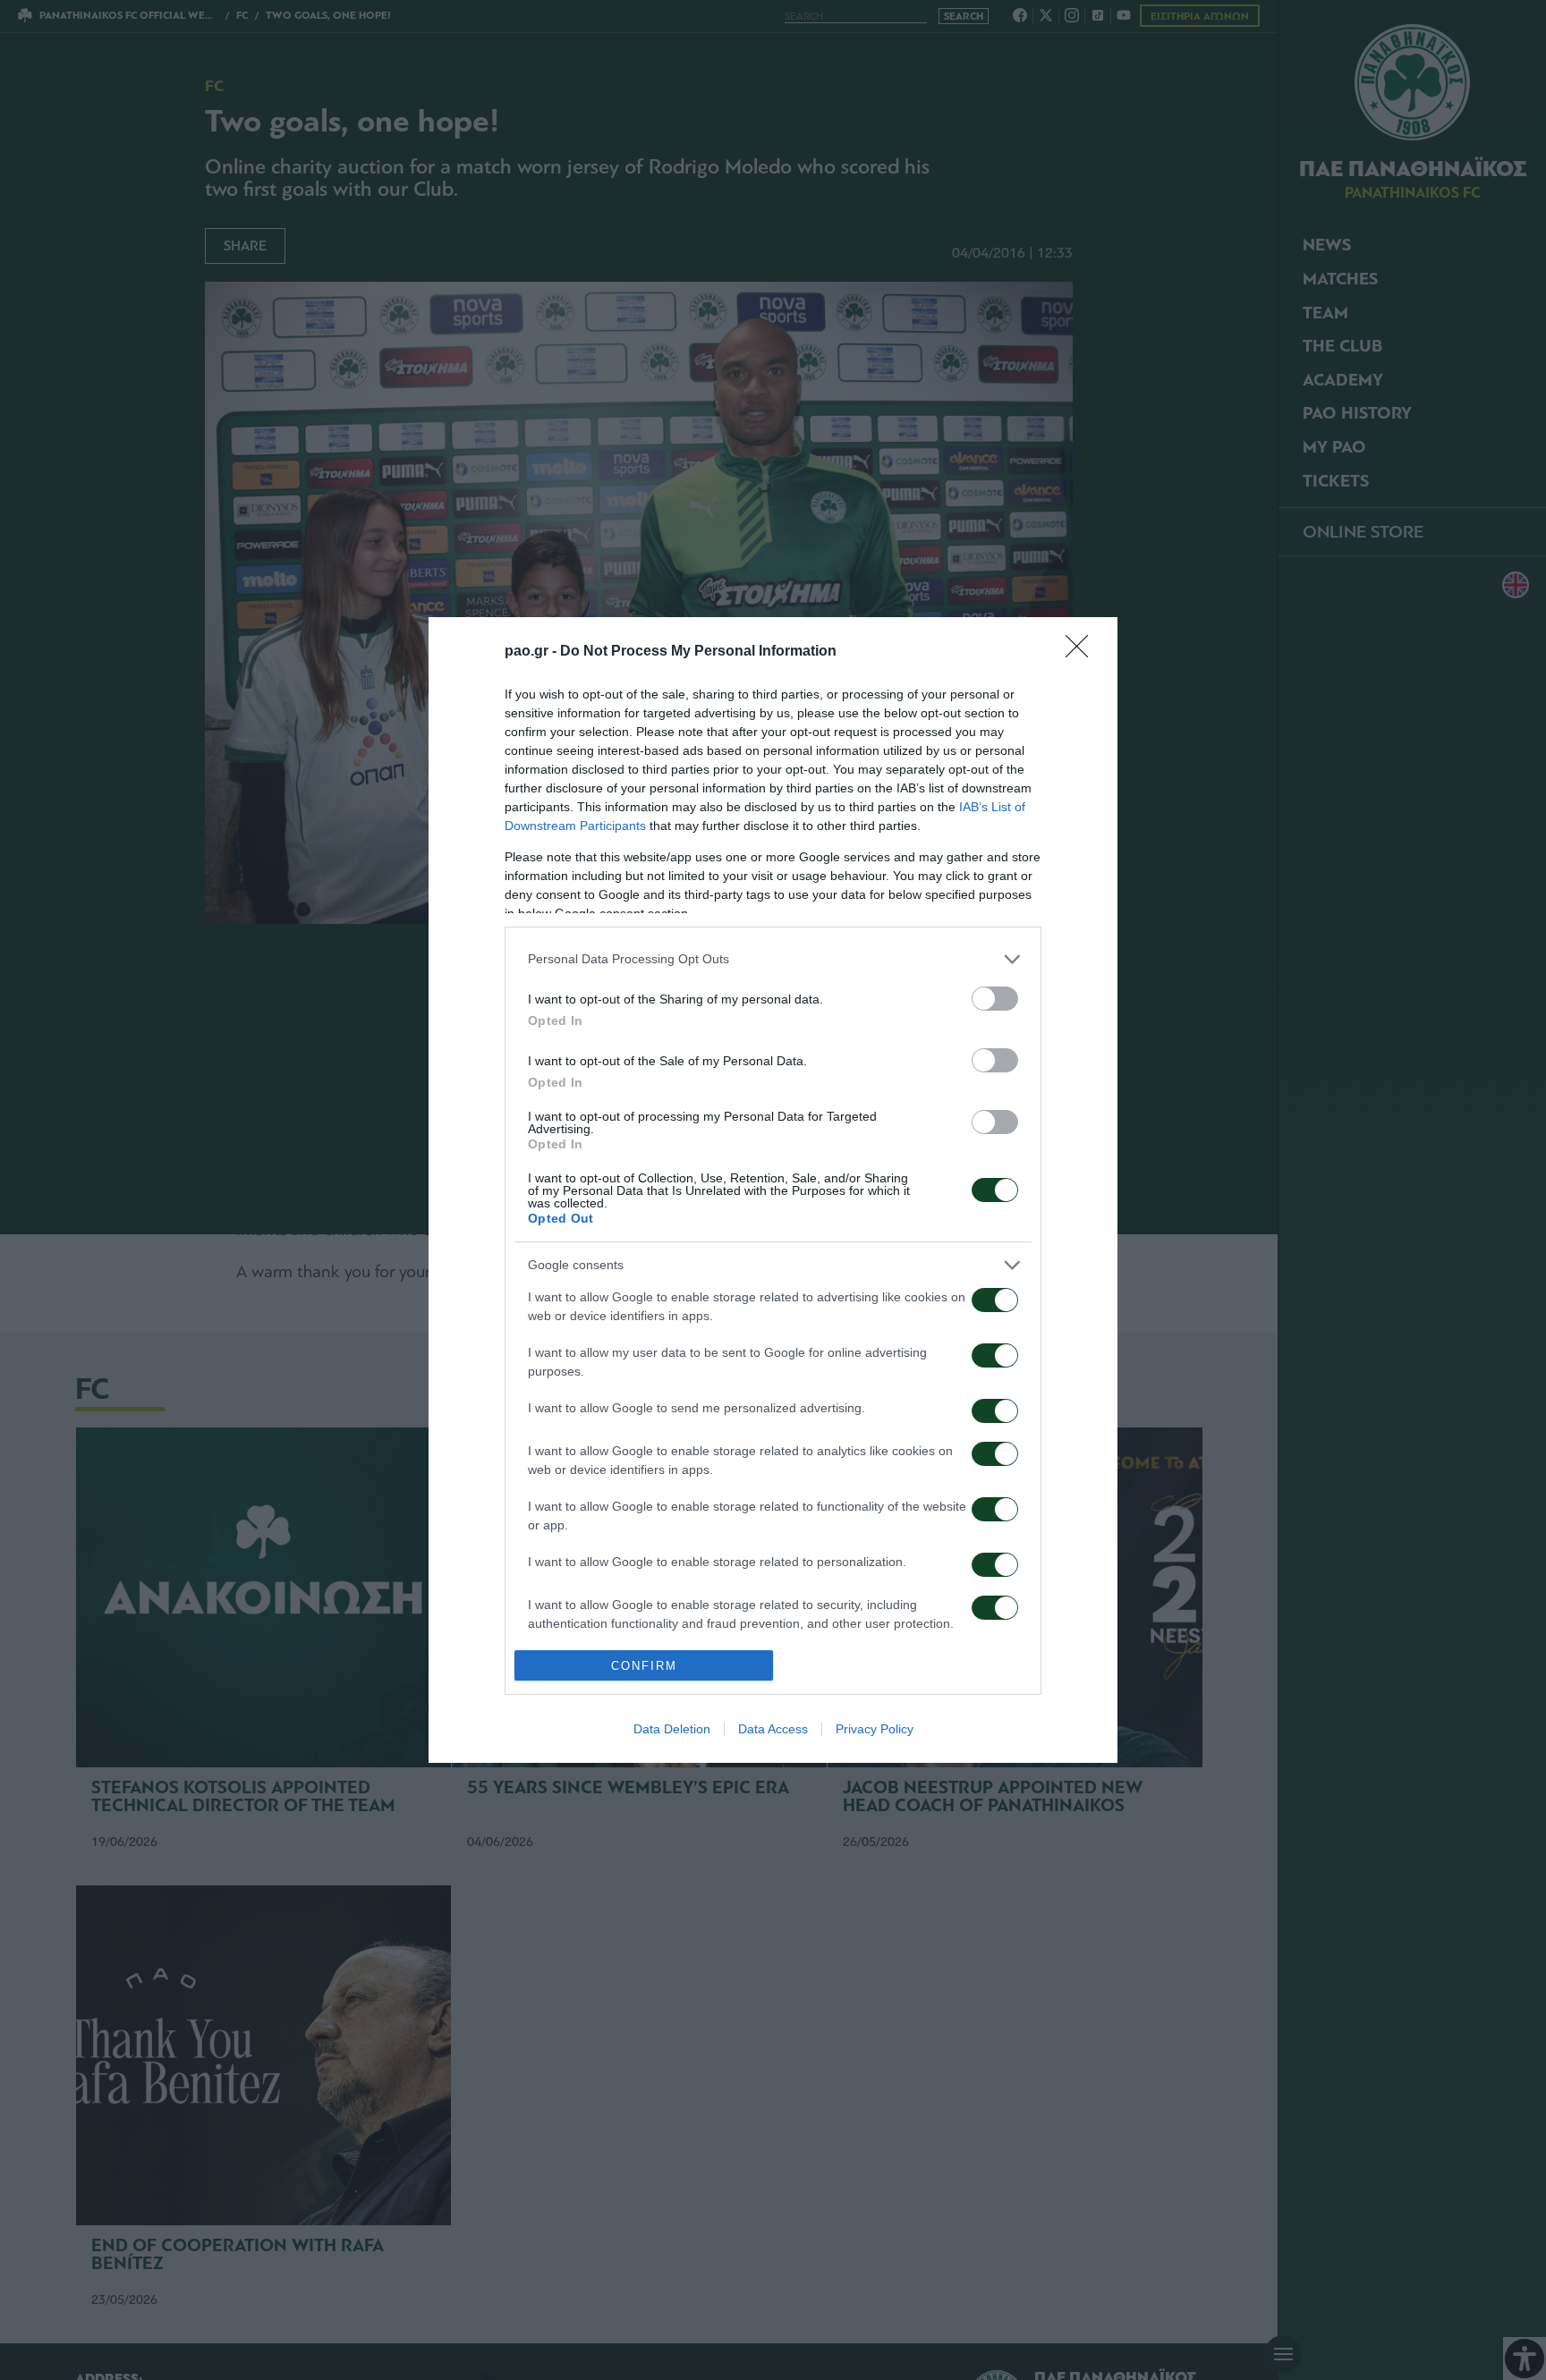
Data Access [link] (773, 1729)
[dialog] (773, 1190)
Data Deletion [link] (672, 1729)
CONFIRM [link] (644, 1666)
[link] (1083, 652)
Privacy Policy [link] (875, 1729)
